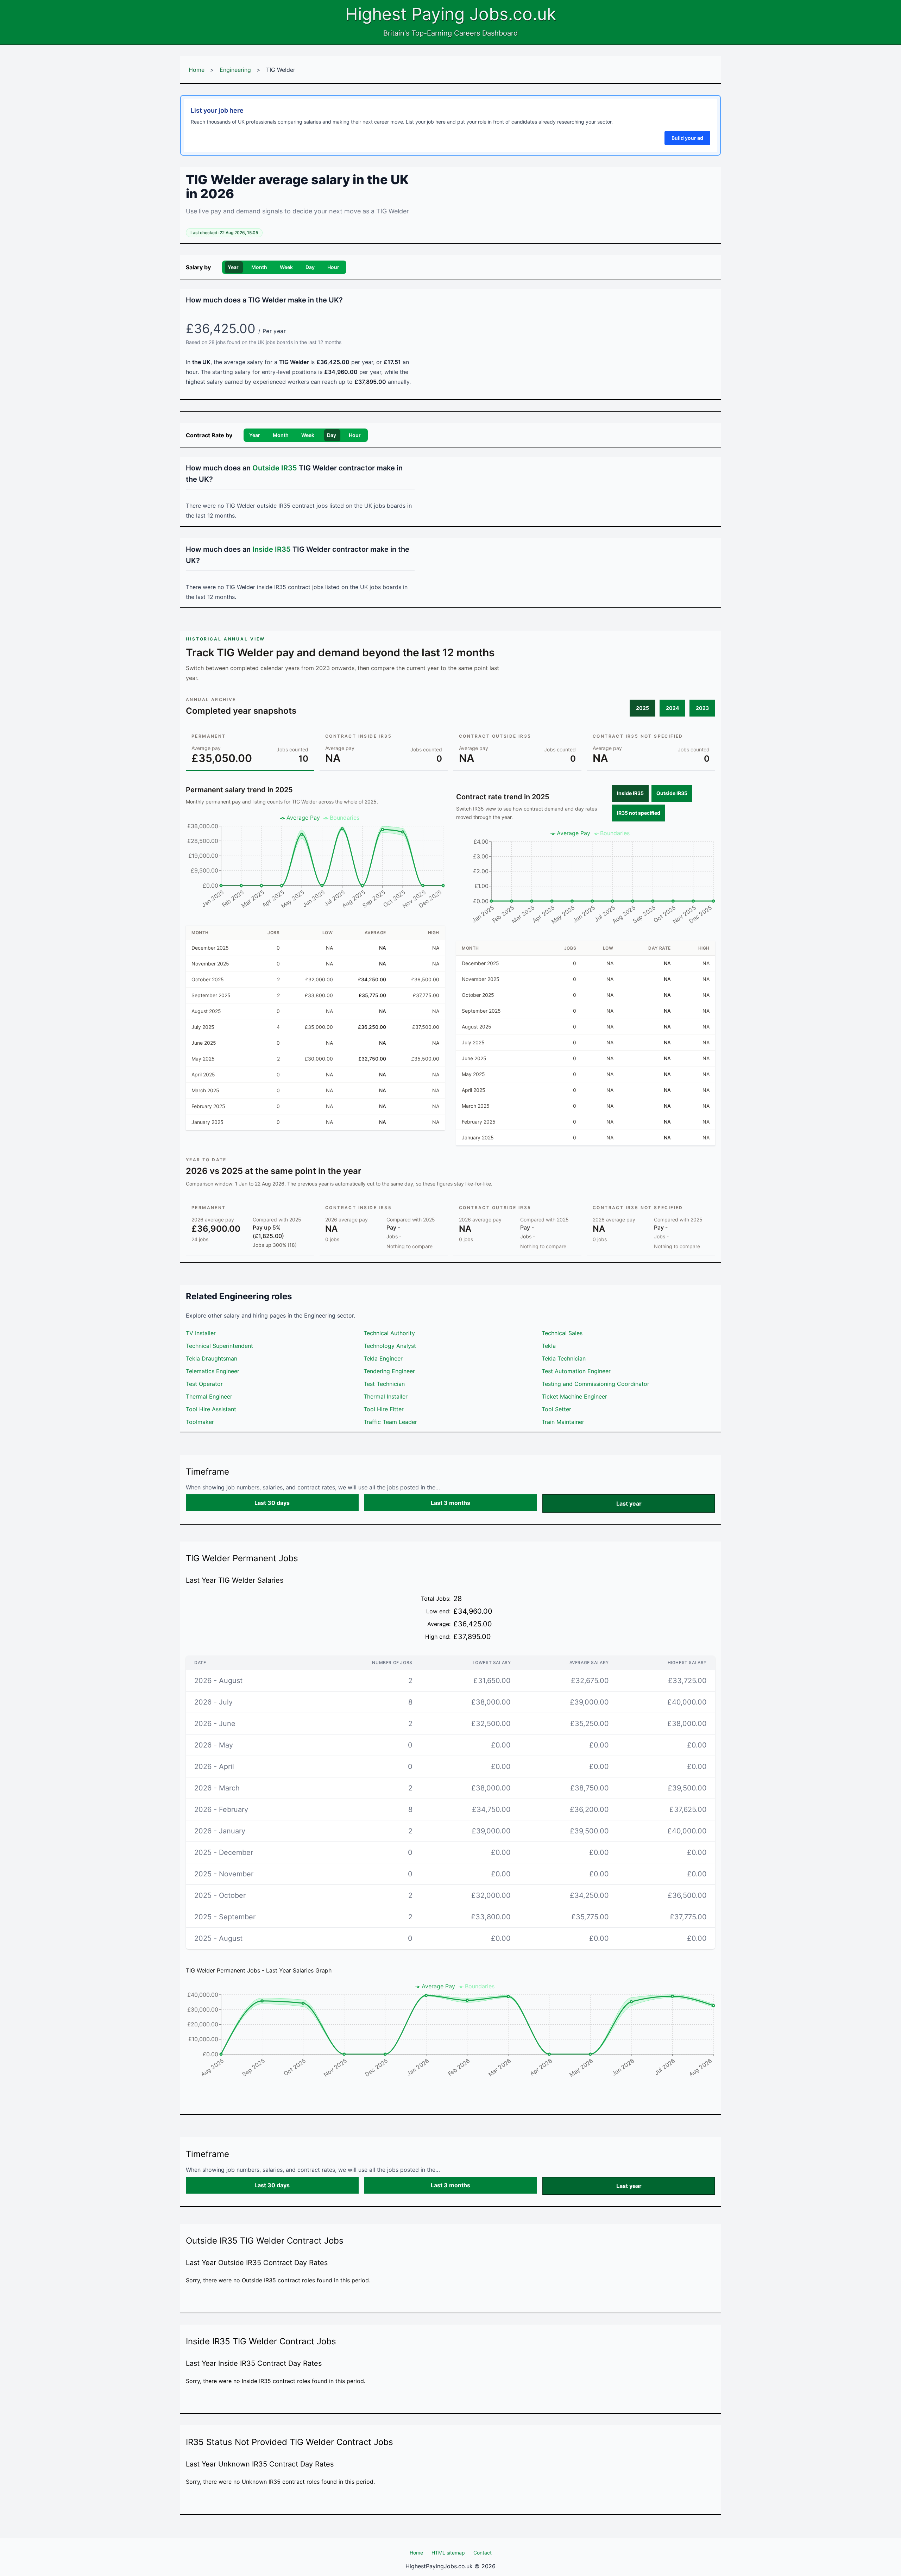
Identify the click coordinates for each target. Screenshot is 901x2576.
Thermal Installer (386, 1396)
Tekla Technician (564, 1358)
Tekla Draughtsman (212, 1358)
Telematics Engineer (213, 1371)
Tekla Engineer (383, 1358)
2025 (642, 708)
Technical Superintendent (219, 1346)
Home (197, 70)
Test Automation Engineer (576, 1371)
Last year (629, 1503)
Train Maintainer (563, 1422)
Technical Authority (389, 1333)
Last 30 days (272, 1503)
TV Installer (201, 1333)
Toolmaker (200, 1422)
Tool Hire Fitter (384, 1409)
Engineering (235, 70)
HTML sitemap (448, 2553)
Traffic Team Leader (390, 1422)
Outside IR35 (672, 793)
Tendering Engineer (389, 1371)
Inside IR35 (630, 793)
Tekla (549, 1346)
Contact (483, 2553)
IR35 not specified (639, 813)
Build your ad (687, 138)
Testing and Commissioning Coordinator (596, 1384)
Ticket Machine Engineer (574, 1396)
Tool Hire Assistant (211, 1409)
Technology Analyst (390, 1346)
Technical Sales (562, 1333)
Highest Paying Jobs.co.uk (451, 14)
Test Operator (204, 1384)
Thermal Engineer (209, 1396)
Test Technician (384, 1384)
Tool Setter (556, 1409)
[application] (315, 864)
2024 (672, 708)
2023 (702, 708)
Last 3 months (450, 1503)
